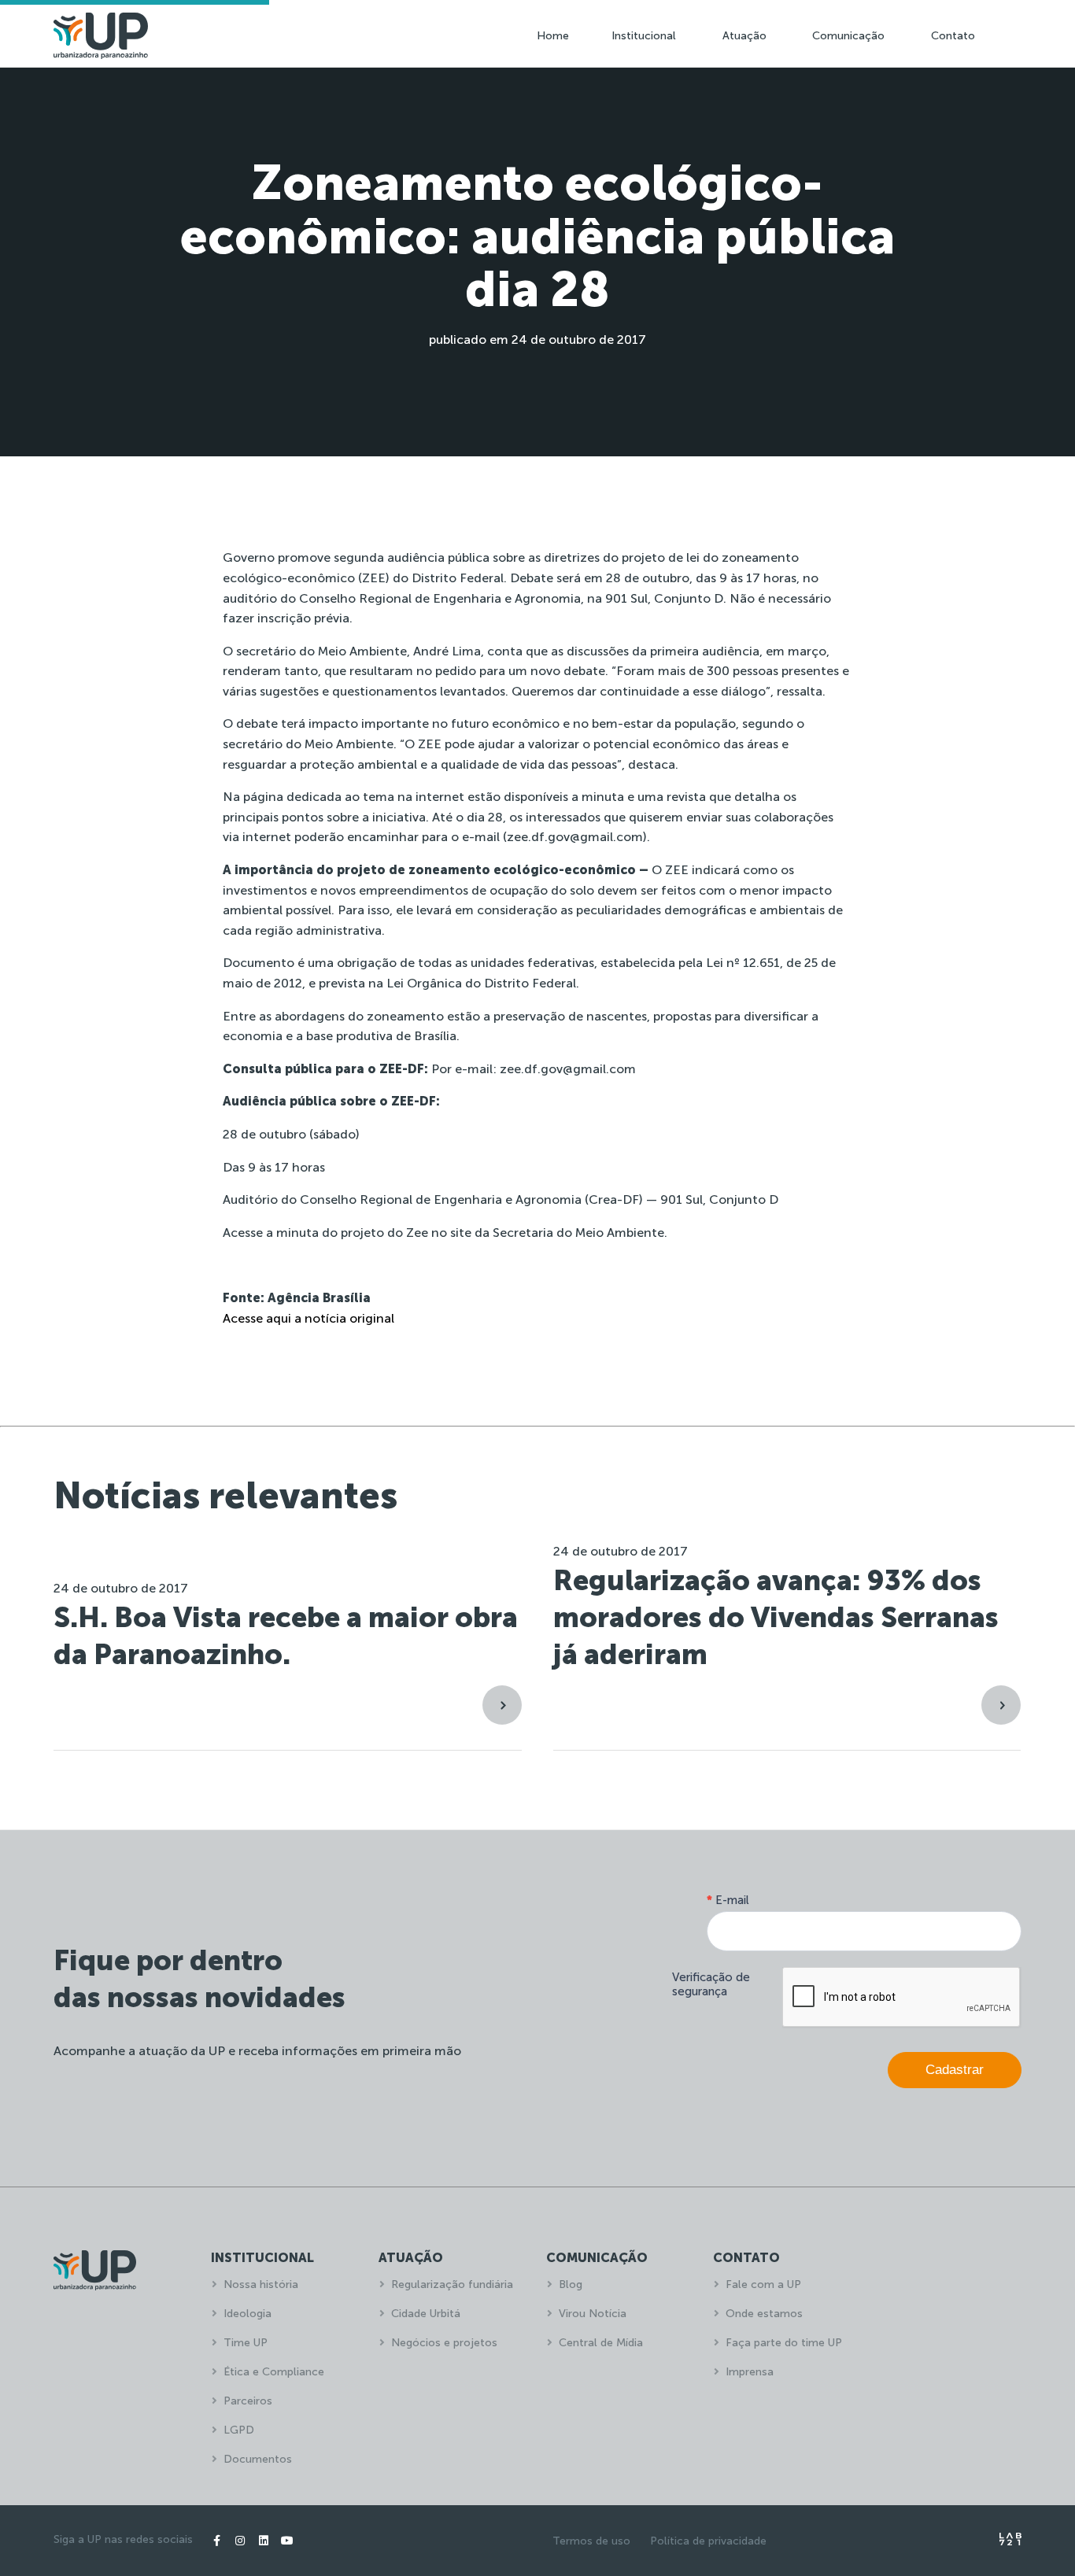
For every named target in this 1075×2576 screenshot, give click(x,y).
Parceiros (248, 2401)
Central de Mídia (601, 2343)
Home (553, 36)
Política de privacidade (708, 2541)
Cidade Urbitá (426, 2314)
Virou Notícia (593, 2314)
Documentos (258, 2459)
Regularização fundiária (452, 2284)
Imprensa (750, 2372)
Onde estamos (764, 2314)
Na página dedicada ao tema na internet (344, 797)
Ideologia (248, 2314)
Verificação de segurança (711, 1984)
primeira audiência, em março (738, 651)
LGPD (239, 2430)
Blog (571, 2284)
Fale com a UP (763, 2284)
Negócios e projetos (444, 2343)
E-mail (728, 1900)
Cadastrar (955, 2070)
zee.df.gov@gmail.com (575, 837)
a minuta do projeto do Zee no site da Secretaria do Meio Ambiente (465, 1233)
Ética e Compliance (274, 2372)
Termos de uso (591, 2541)
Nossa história (261, 2284)
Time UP (246, 2343)
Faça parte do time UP (784, 2343)
